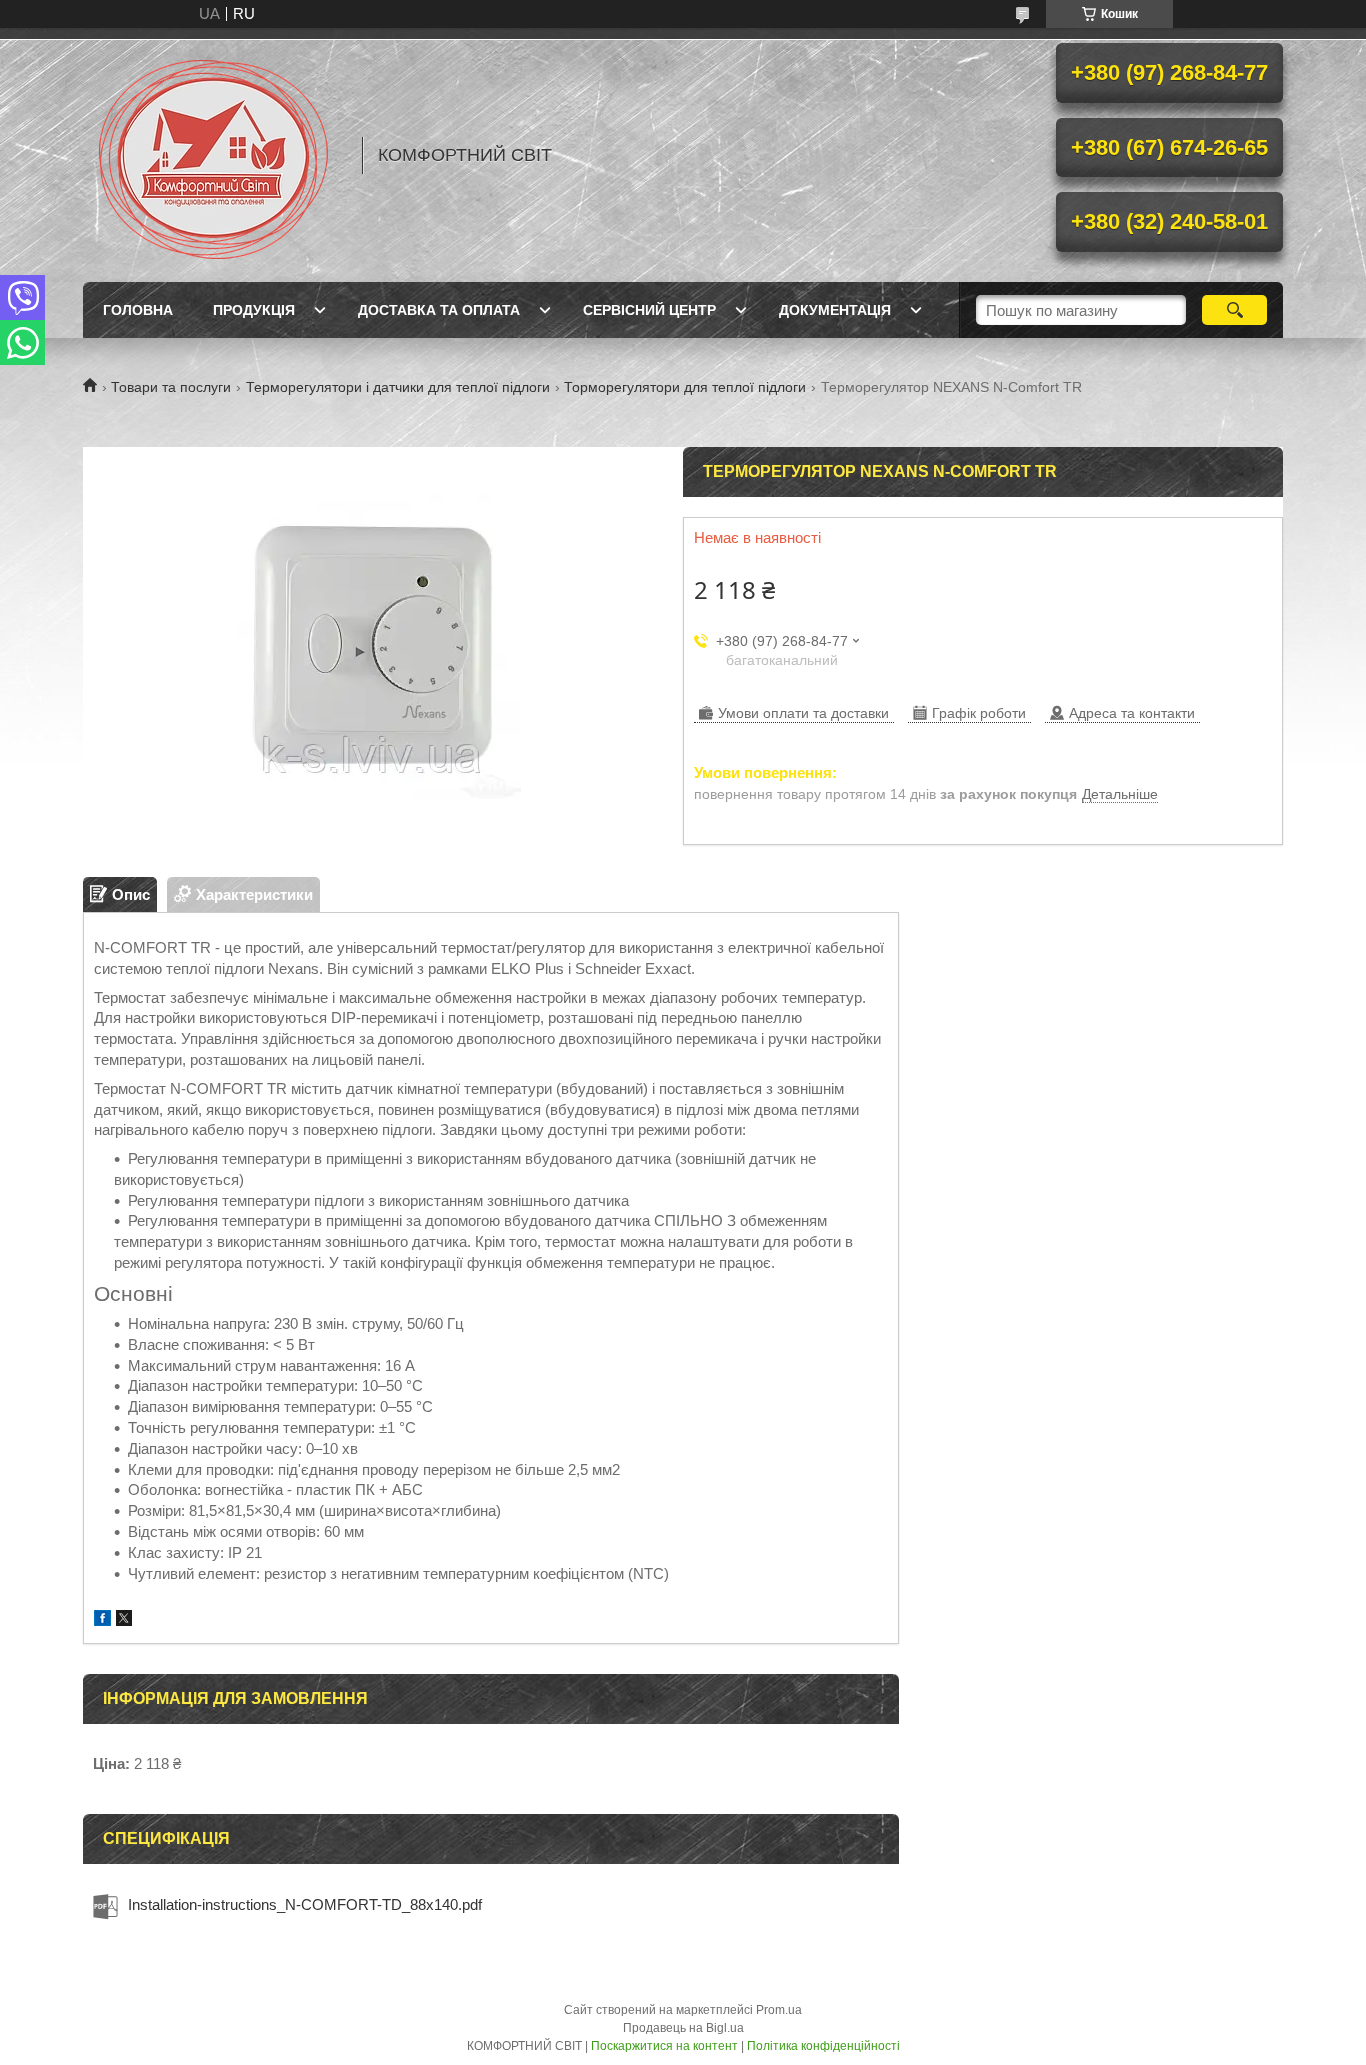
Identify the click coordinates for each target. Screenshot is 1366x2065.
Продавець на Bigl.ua (683, 2028)
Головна (138, 310)
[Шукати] (1234, 310)
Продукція (254, 310)
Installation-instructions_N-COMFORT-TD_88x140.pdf (305, 1904)
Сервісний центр (649, 310)
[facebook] (102, 1620)
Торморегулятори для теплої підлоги (685, 387)
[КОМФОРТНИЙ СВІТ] (213, 155)
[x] (124, 1620)
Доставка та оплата (439, 310)
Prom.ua (779, 2010)
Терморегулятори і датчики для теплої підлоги (398, 387)
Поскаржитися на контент (664, 2046)
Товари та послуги (171, 387)
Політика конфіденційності (823, 2046)
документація (835, 310)
